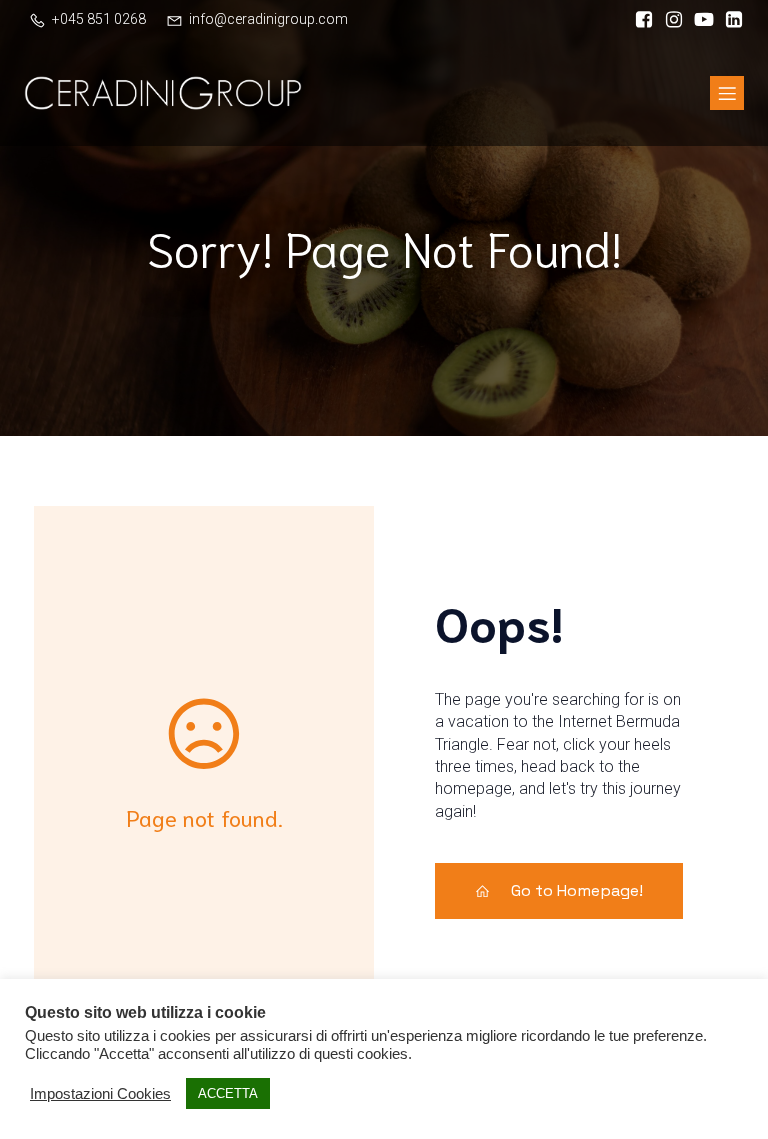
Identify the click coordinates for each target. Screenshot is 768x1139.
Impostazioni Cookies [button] (100, 1094)
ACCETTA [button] (228, 1093)
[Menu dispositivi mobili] (727, 93)
